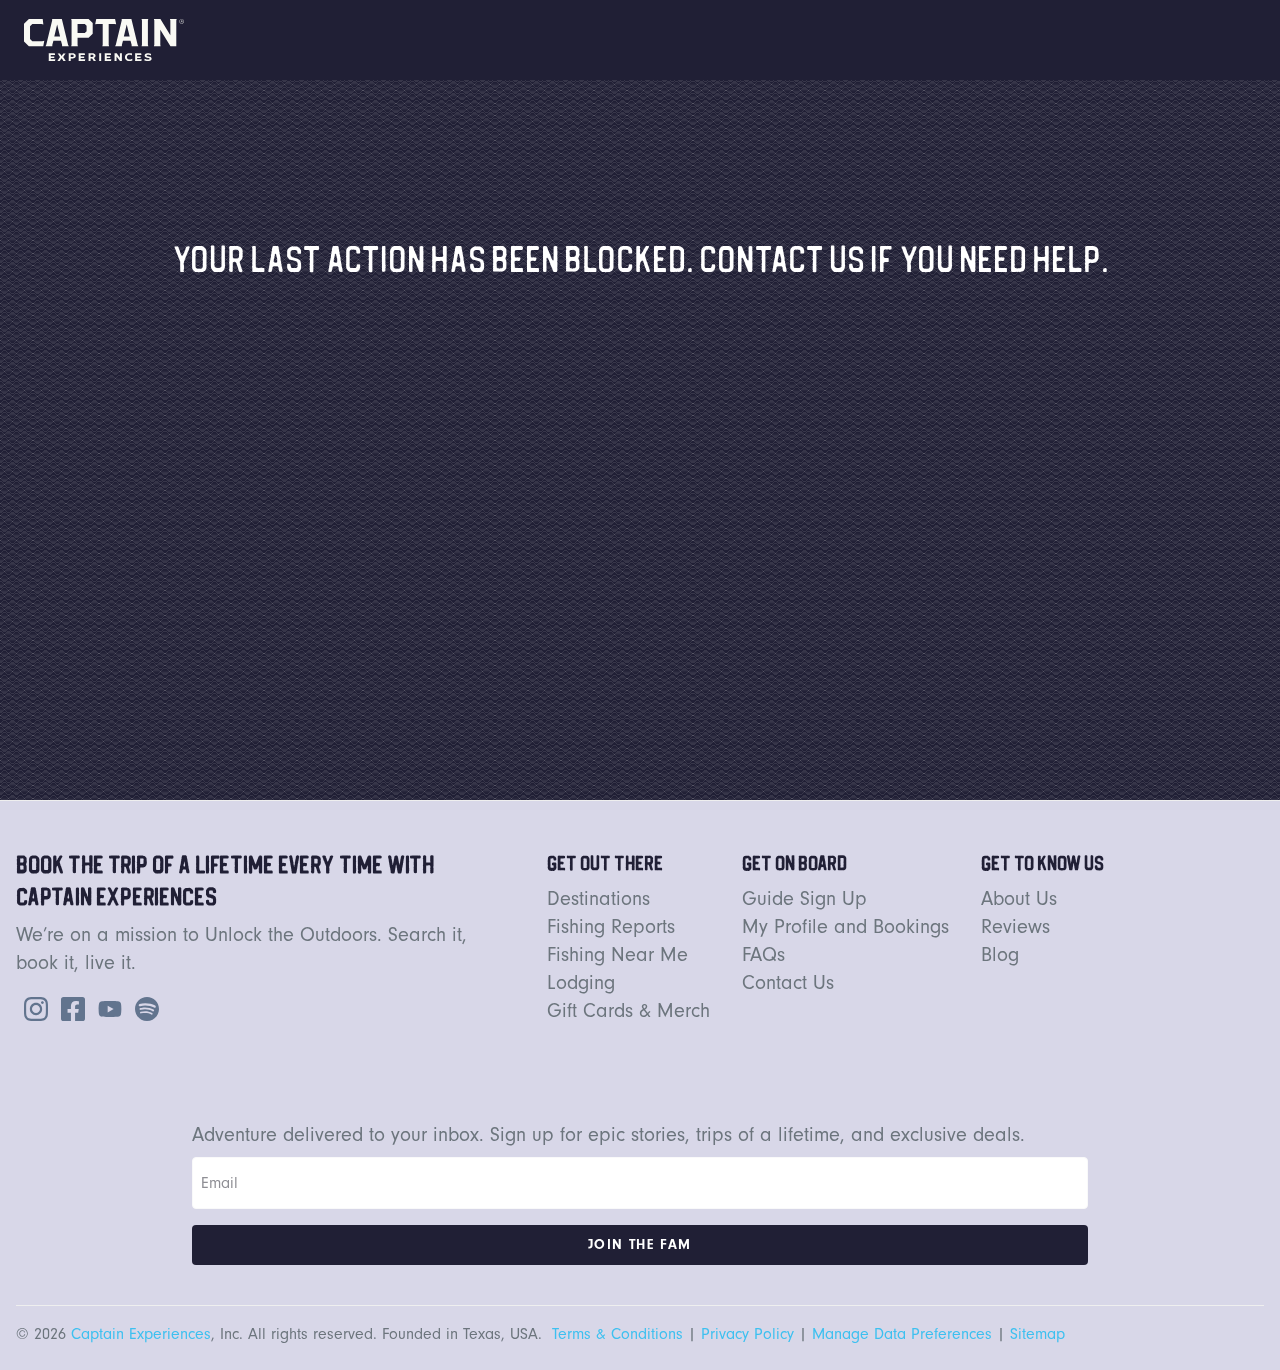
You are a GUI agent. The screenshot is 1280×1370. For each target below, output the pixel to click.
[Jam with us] (143, 1007)
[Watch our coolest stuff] (106, 1007)
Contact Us (788, 983)
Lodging (581, 983)
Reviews (1015, 927)
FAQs (763, 955)
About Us (1019, 899)
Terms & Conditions (617, 1334)
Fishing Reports (611, 927)
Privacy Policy (747, 1334)
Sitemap (1037, 1334)
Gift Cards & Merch (628, 1011)
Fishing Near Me (617, 955)
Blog (1000, 955)
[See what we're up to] (32, 1007)
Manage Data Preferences (902, 1334)
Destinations (598, 899)
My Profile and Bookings (845, 927)
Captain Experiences (141, 1334)
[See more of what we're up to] (69, 1007)
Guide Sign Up (804, 899)
